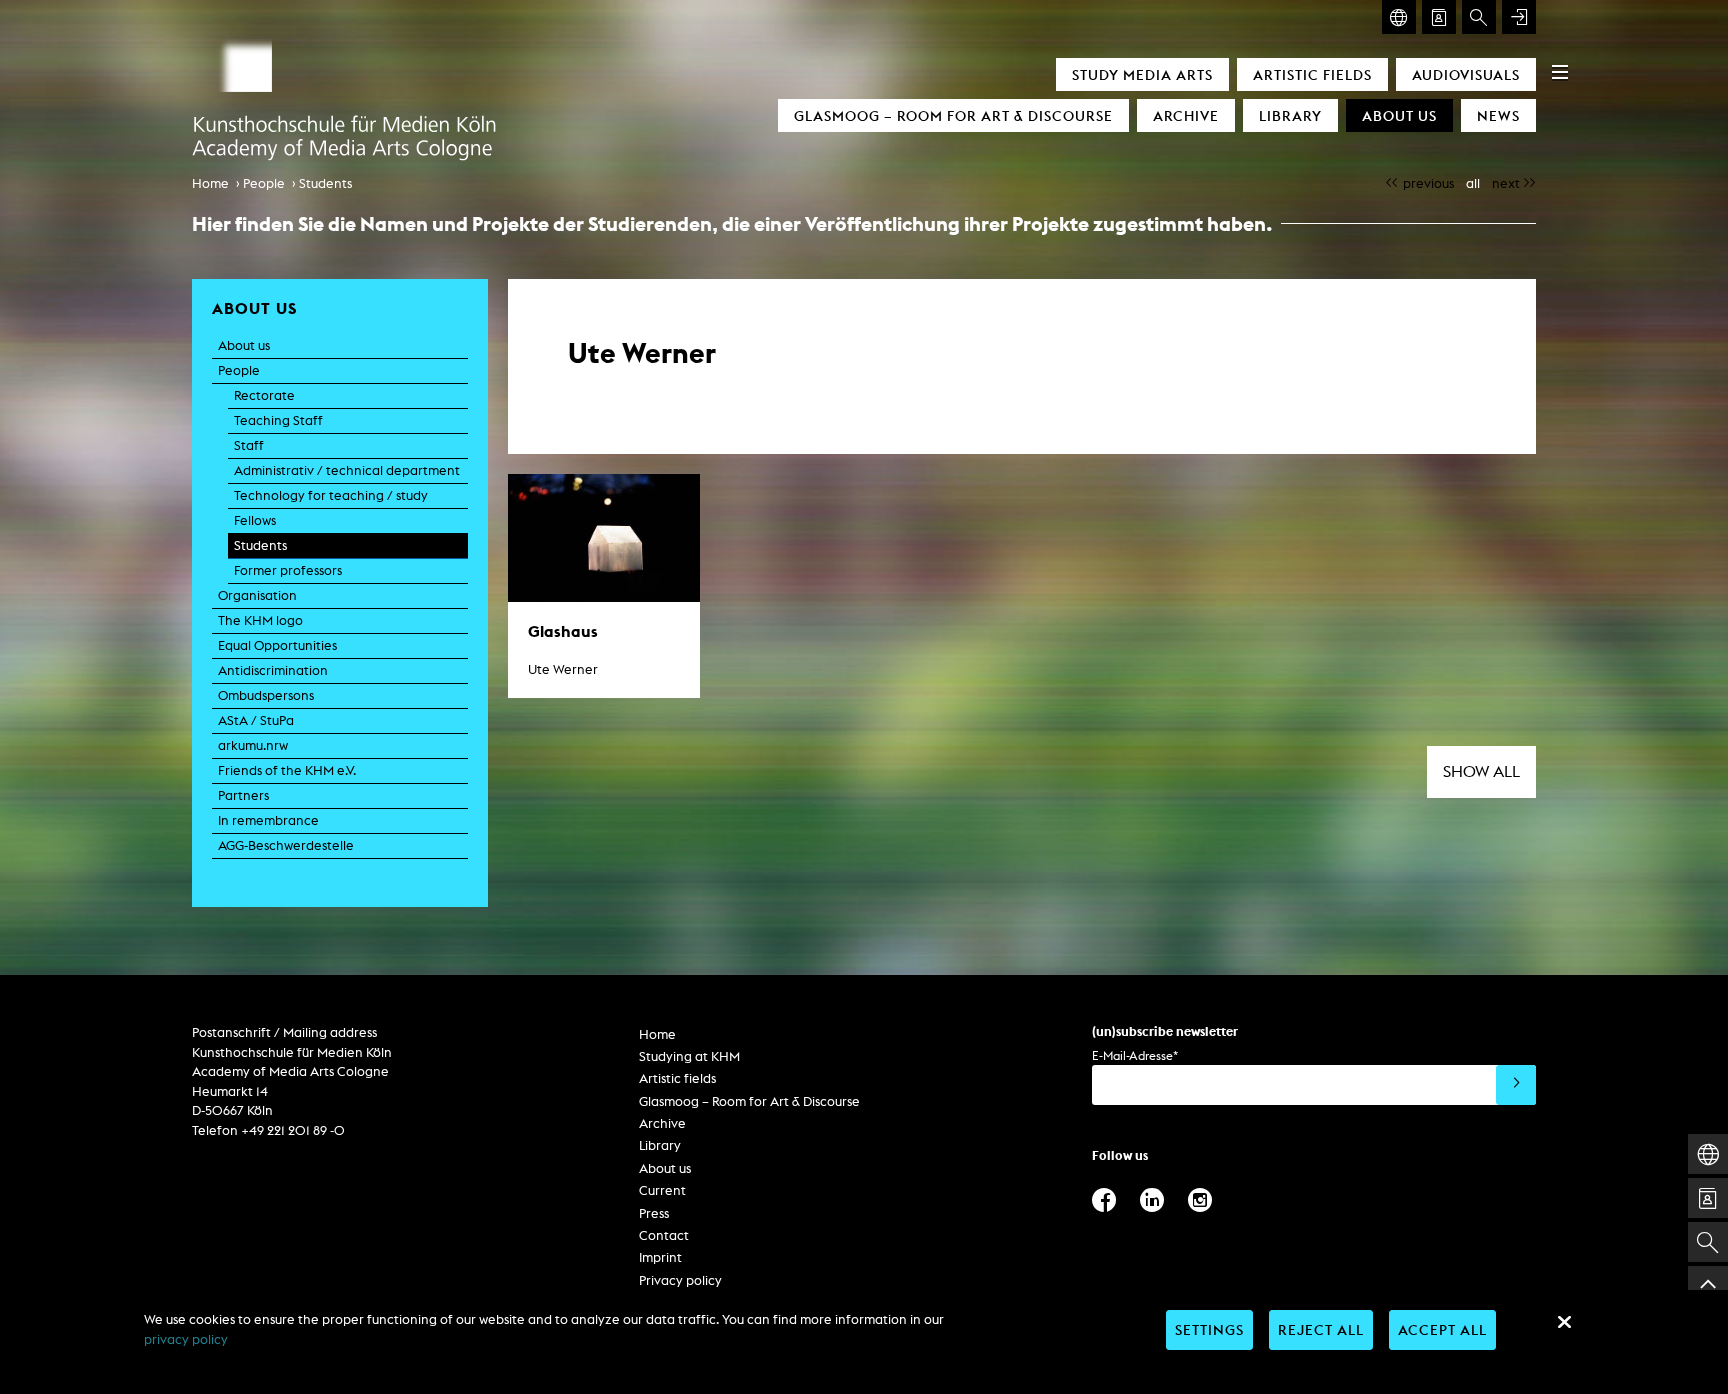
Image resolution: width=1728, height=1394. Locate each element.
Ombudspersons (266, 695)
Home (210, 183)
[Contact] (1439, 17)
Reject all (1321, 1329)
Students (325, 183)
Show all (1481, 771)
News (1498, 115)
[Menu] (1560, 72)
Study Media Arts (1142, 74)
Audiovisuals (1466, 74)
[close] (1564, 1322)
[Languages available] (1399, 17)
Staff (249, 445)
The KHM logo (260, 620)
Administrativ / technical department (347, 470)
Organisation (257, 595)
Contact (664, 1235)
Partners (243, 795)
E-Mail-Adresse (1135, 1055)
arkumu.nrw (253, 745)
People (264, 183)
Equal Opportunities (277, 645)
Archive (1186, 115)
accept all (1442, 1329)
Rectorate (264, 395)
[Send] (1516, 1085)
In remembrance (268, 820)
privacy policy (186, 1339)
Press (654, 1213)
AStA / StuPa (256, 720)
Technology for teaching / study (331, 495)
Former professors (288, 570)
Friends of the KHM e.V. (287, 770)
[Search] (1479, 17)
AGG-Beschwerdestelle (286, 845)
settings (1209, 1329)
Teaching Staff (278, 420)
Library (1290, 115)
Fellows (255, 520)
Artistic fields (1312, 74)
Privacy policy (680, 1280)
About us (1399, 115)
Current (662, 1190)
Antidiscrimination (273, 670)
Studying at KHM (689, 1056)
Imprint (660, 1257)
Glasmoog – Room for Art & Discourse (953, 115)
